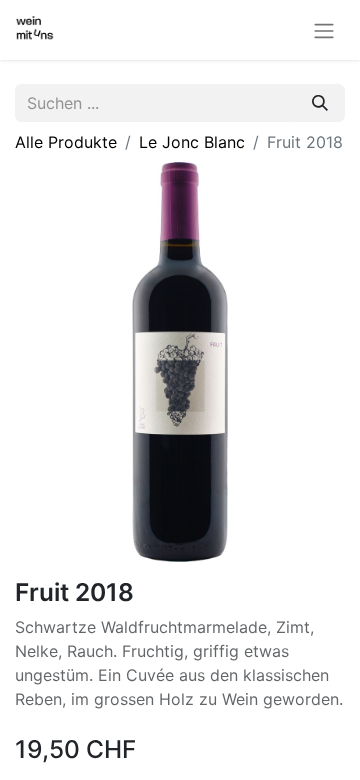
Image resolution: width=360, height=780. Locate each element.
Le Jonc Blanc (192, 142)
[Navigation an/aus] (324, 30)
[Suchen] (320, 103)
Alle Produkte (66, 142)
